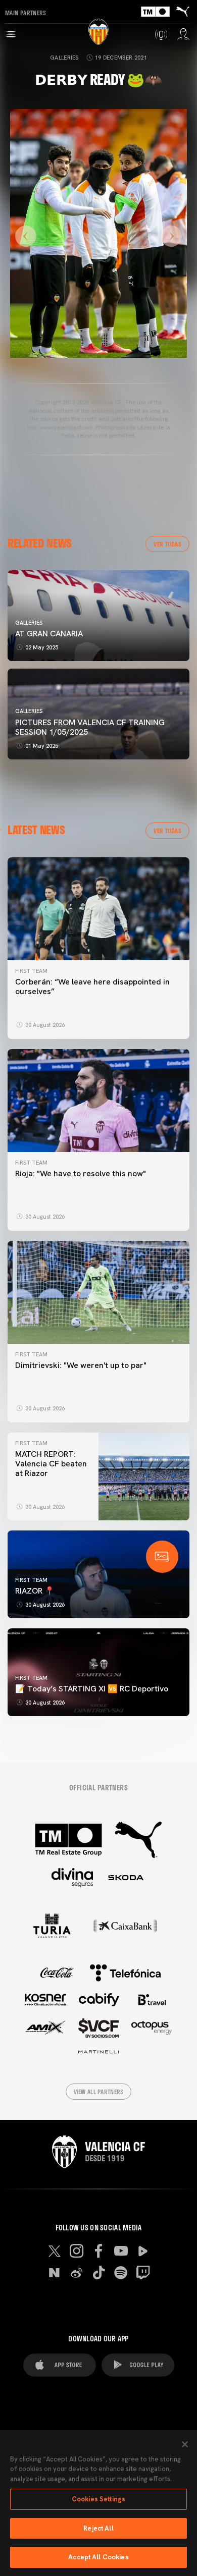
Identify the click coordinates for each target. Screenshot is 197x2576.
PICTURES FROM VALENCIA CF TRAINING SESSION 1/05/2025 (90, 727)
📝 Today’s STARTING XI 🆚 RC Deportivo (92, 1689)
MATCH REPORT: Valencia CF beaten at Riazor (51, 1464)
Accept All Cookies (98, 2557)
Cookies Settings (98, 2499)
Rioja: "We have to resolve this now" (81, 1173)
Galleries (64, 58)
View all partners (99, 2092)
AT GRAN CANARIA (50, 634)
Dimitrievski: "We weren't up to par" (81, 1365)
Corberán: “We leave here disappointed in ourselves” (92, 986)
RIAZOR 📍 (35, 1591)
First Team (31, 971)
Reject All (98, 2528)
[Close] (185, 2444)
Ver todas (167, 544)
